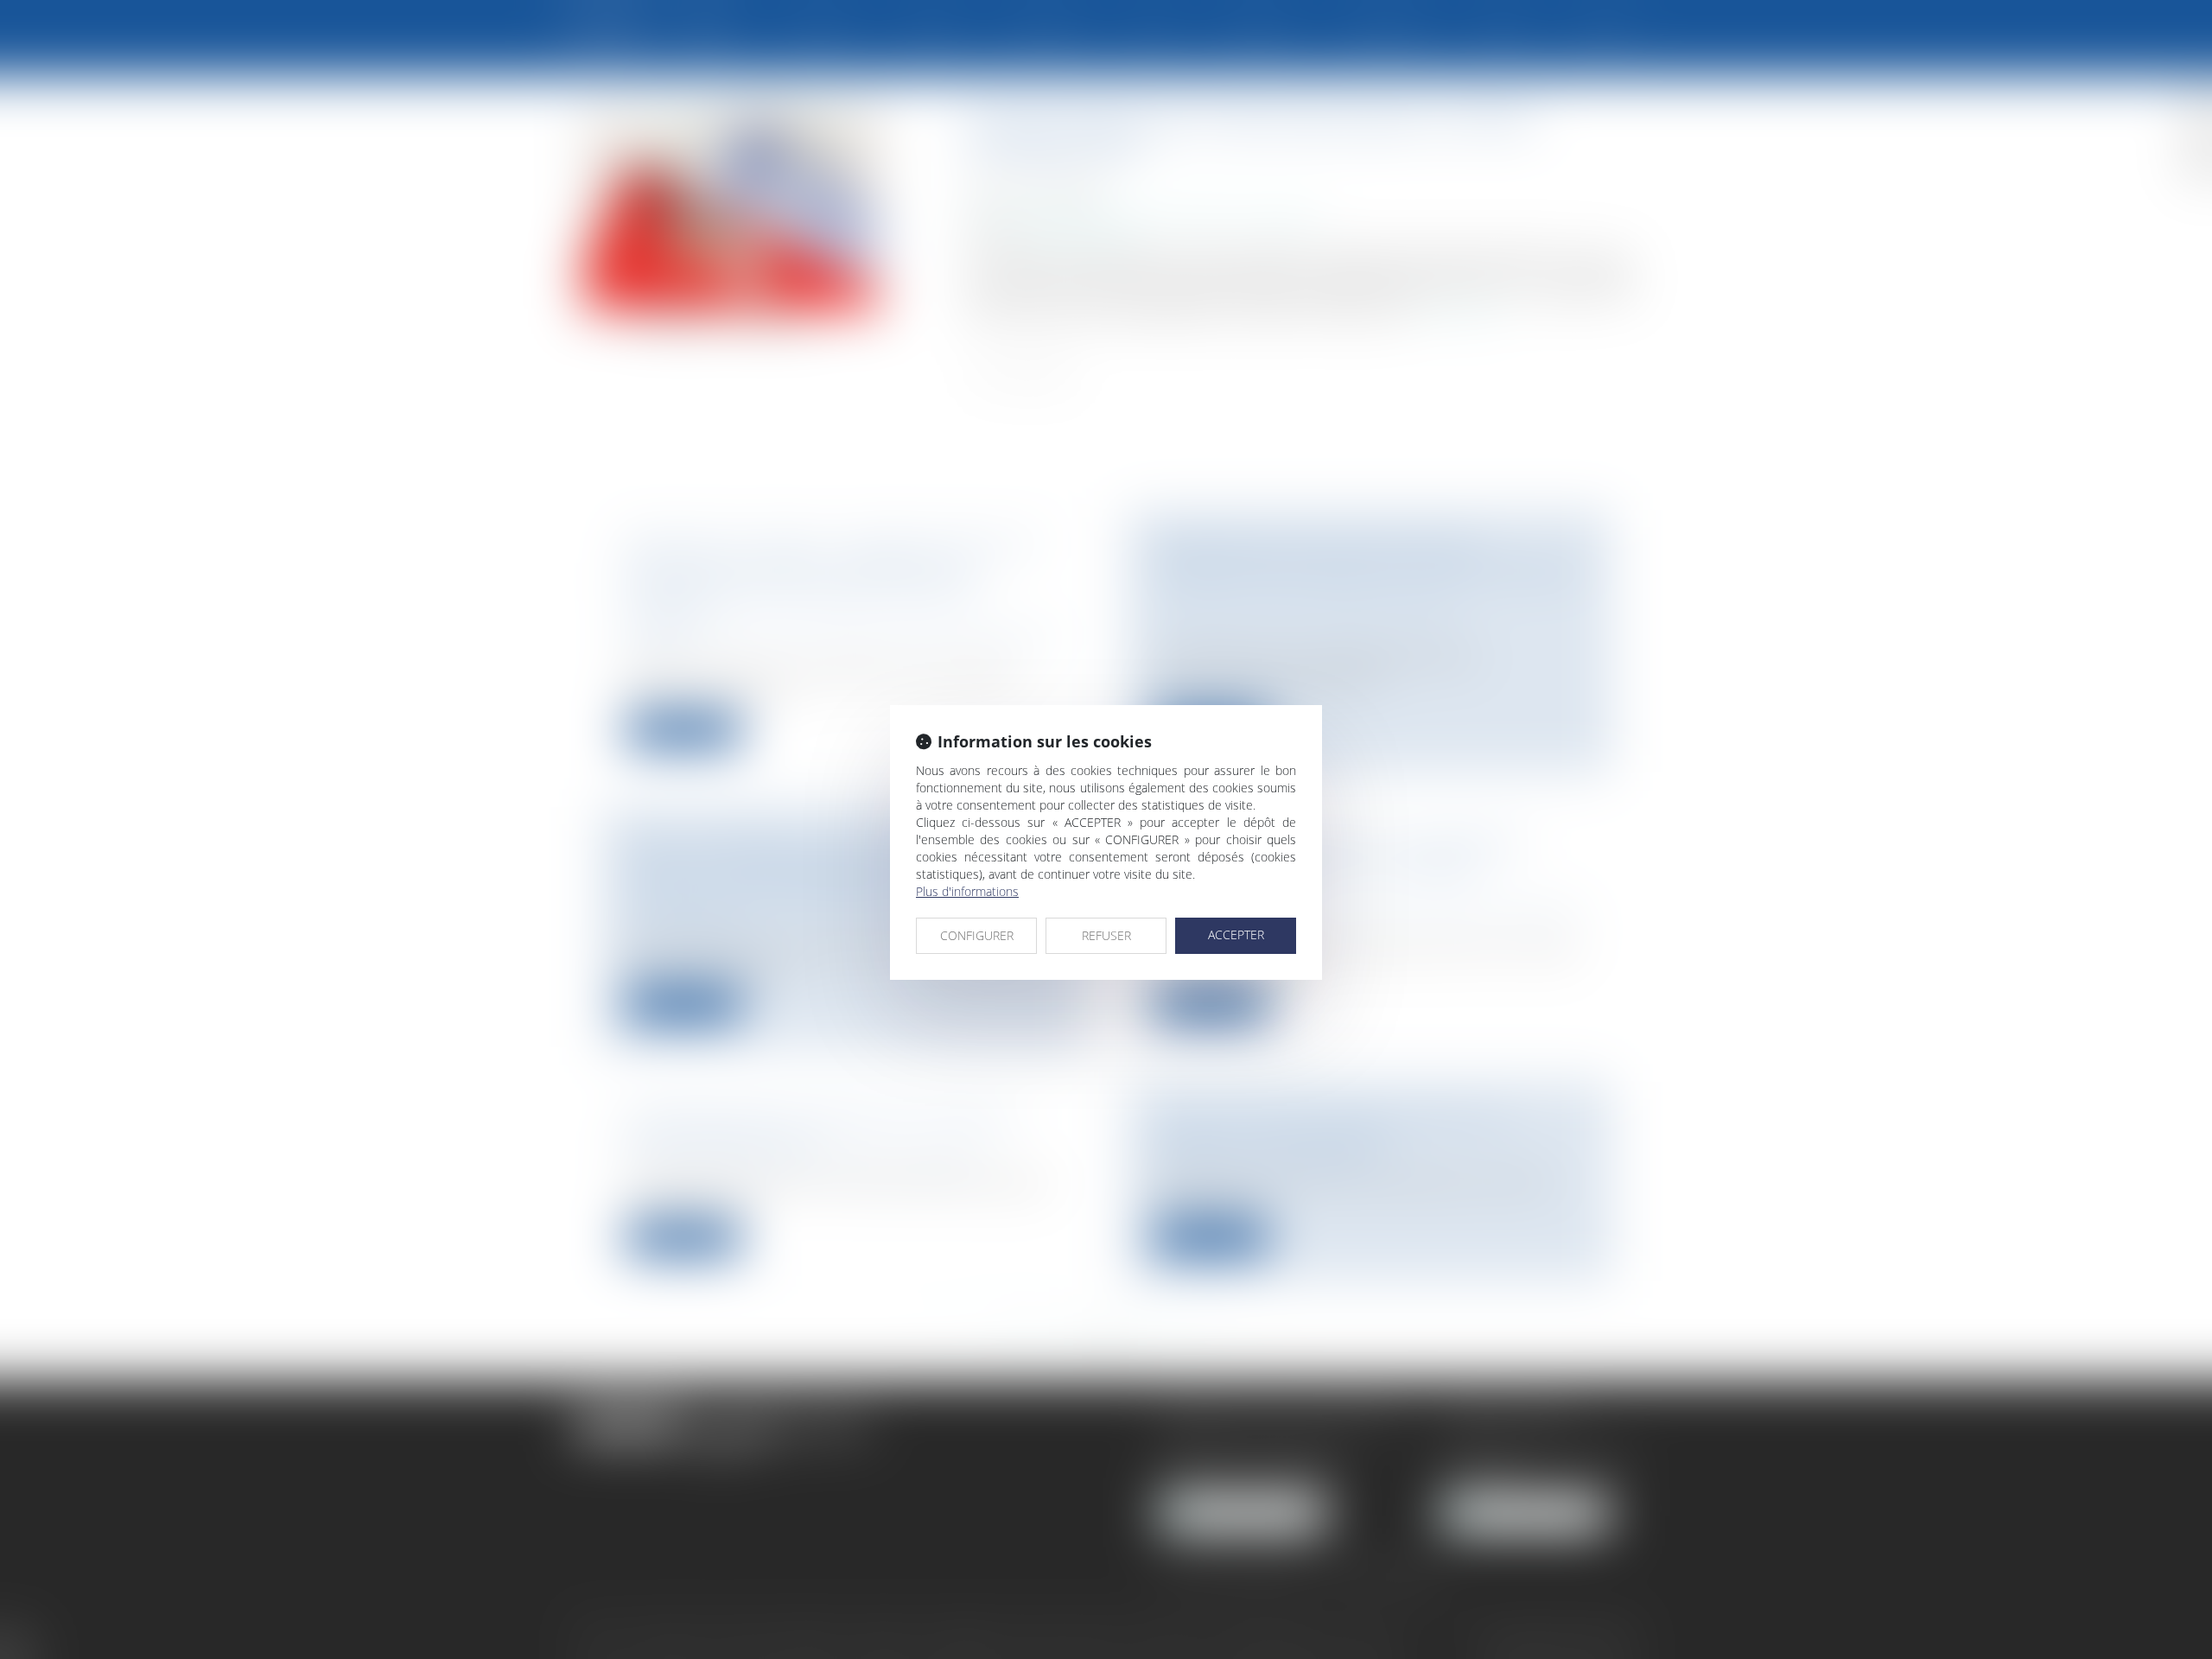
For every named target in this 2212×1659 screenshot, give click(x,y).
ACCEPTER (1236, 934)
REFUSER (1106, 935)
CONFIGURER (977, 935)
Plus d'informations (967, 891)
